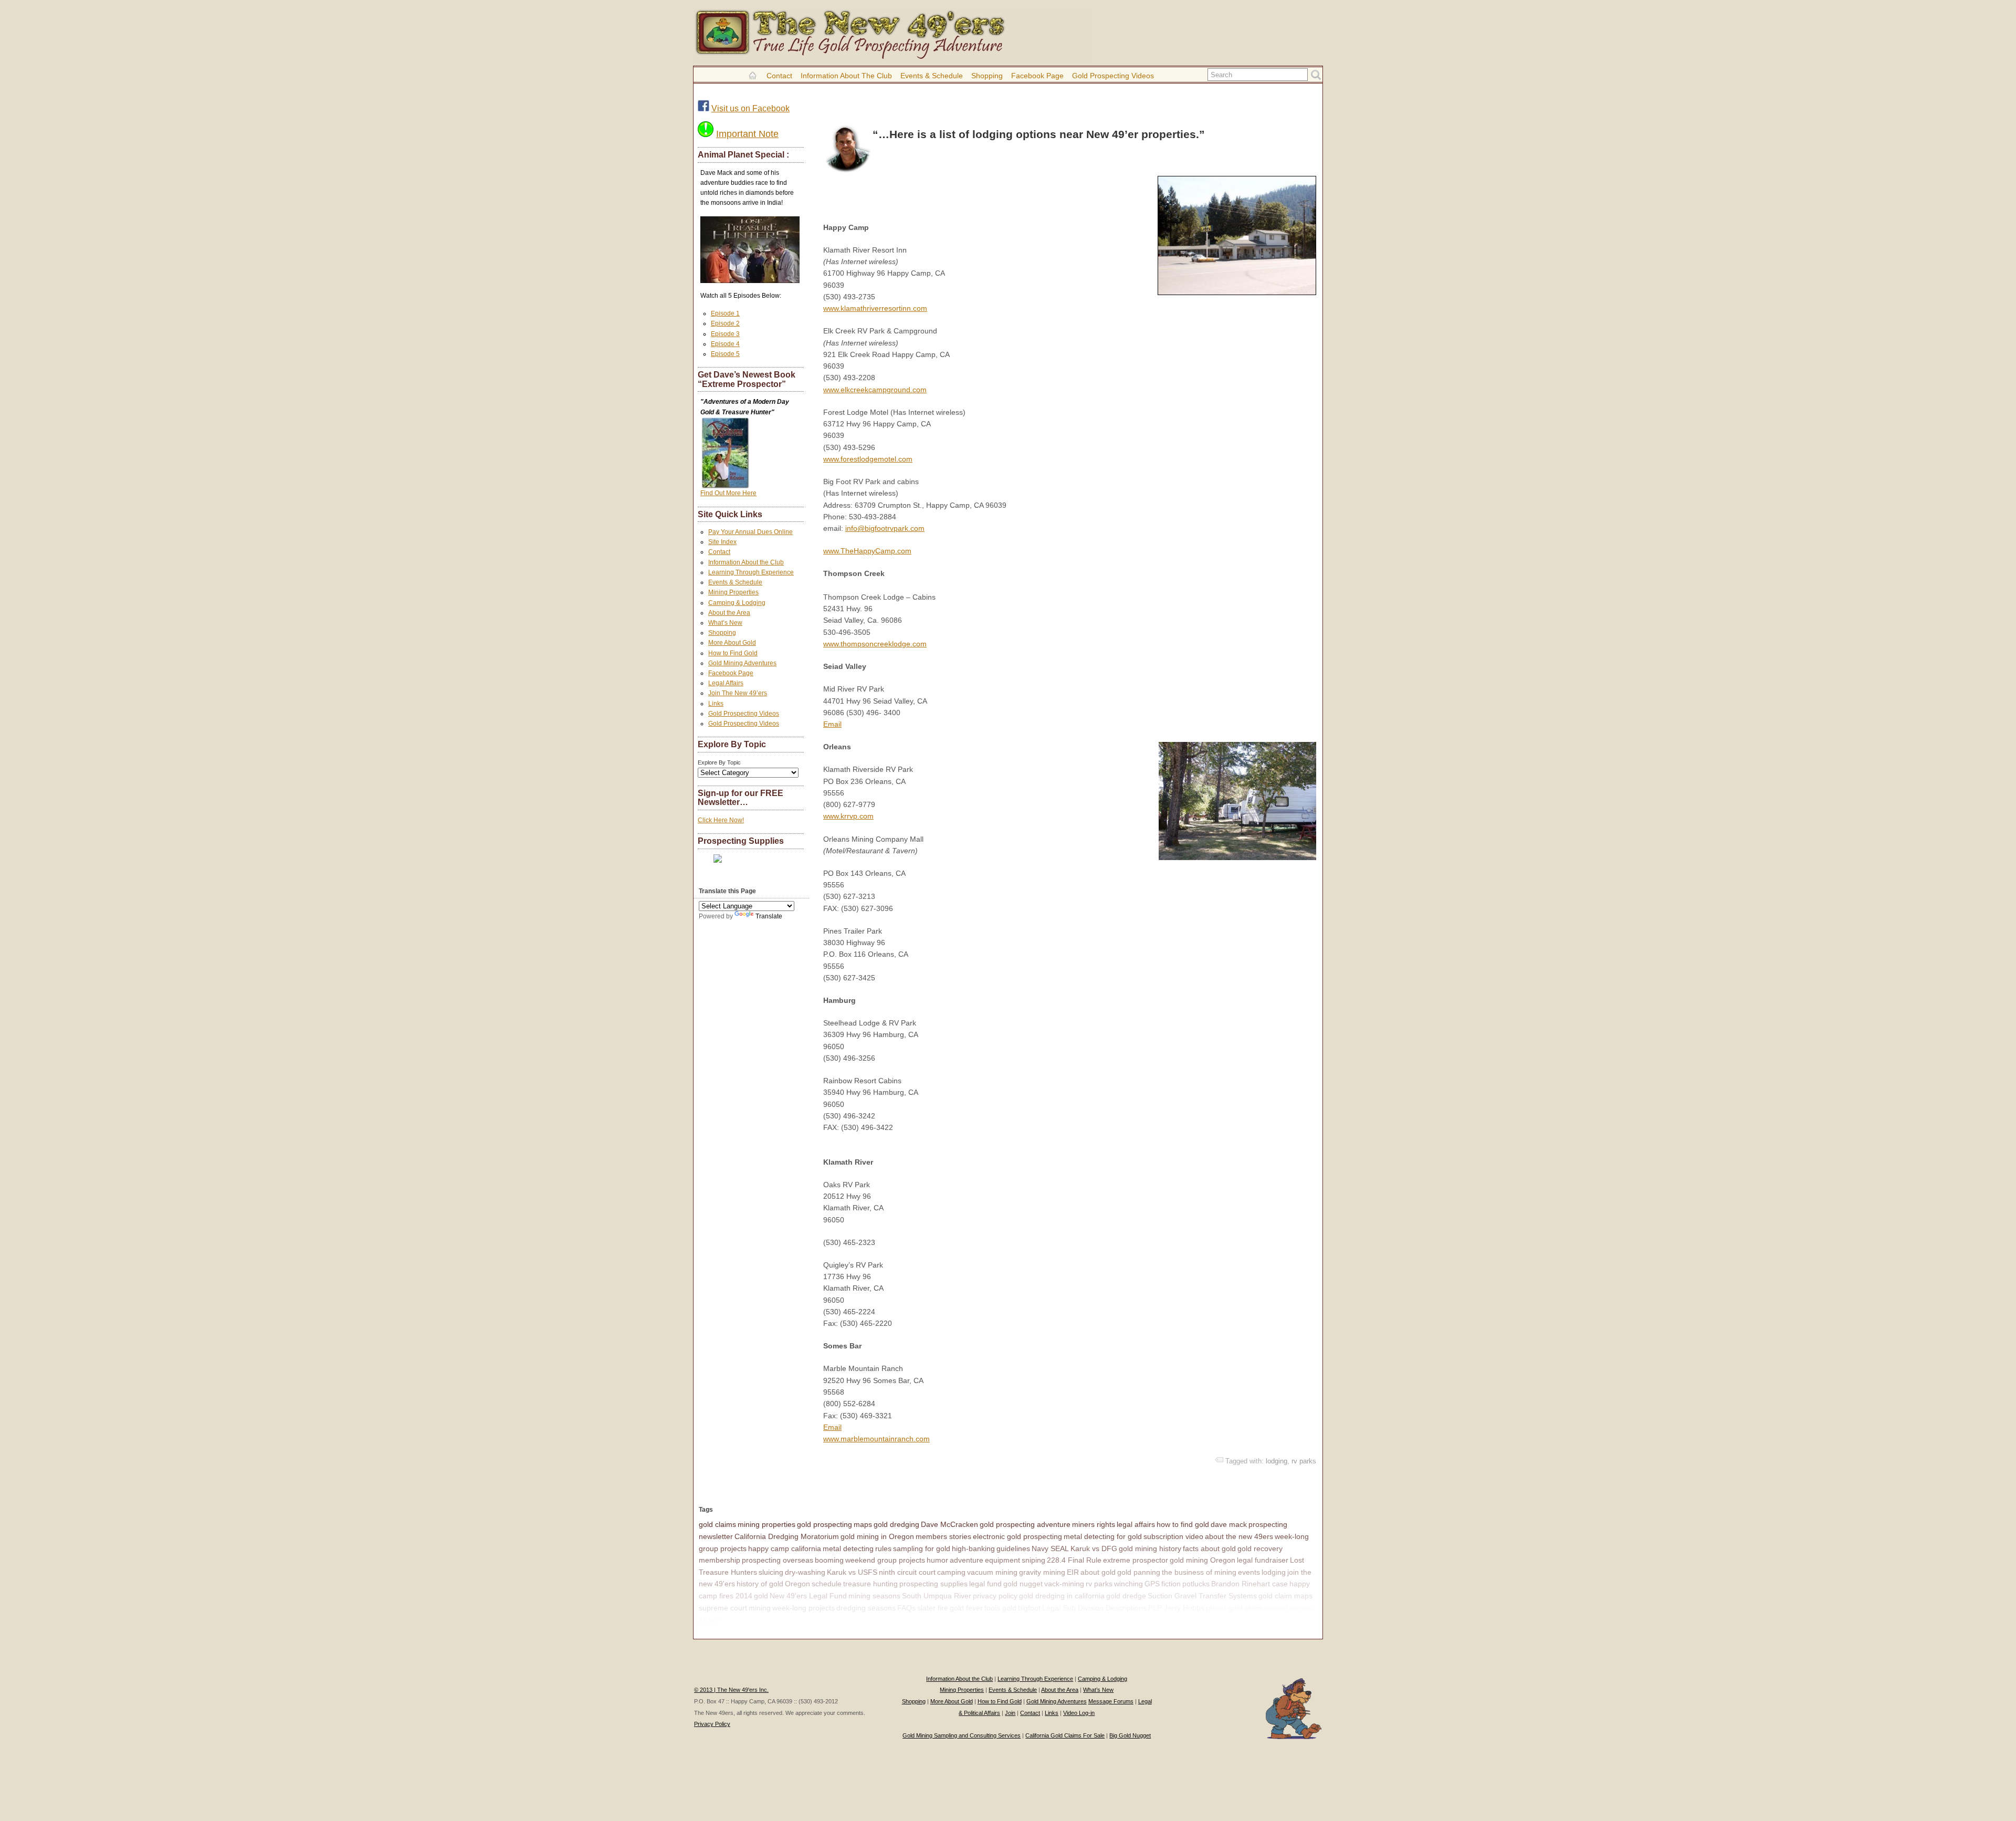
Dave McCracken (949, 1524)
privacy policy (995, 1596)
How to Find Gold (733, 653)
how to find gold (1183, 1524)
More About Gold (732, 643)
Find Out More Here (728, 493)
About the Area (729, 613)
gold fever (966, 1608)
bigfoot (1029, 1608)
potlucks (1196, 1584)
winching (1128, 1584)
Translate (769, 916)
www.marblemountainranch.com (876, 1439)
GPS (1152, 1584)
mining (760, 1608)
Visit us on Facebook (750, 108)
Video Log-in (1079, 1713)
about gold (1098, 1572)
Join (1010, 1713)
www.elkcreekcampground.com (875, 390)
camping (951, 1572)
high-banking (973, 1548)
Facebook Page (1037, 76)
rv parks (1304, 1461)
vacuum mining (992, 1572)
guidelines (1013, 1548)
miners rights (1094, 1524)
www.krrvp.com (848, 816)
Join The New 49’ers (738, 693)
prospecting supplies (933, 1584)
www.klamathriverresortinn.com (875, 308)
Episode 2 (725, 323)
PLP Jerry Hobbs (1176, 1608)
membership (720, 1560)
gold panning (1139, 1572)
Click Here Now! (721, 820)
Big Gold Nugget (1130, 1735)
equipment (1002, 1560)
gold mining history (1150, 1548)
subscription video (1173, 1536)
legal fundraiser (1263, 1560)
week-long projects (804, 1608)
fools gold (1000, 1608)
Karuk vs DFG (1094, 1548)
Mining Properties (733, 592)
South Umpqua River (937, 1596)
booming (829, 1560)
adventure (967, 1560)
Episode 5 (725, 354)
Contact (779, 76)
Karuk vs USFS (852, 1572)
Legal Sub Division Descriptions (1094, 1608)
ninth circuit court (907, 1572)
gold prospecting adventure (1025, 1524)
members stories (943, 1536)
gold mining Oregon (1203, 1560)
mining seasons (874, 1596)
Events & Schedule (932, 76)
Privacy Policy (712, 1724)
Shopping (987, 76)
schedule (827, 1584)
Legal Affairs (726, 683)
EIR (1073, 1572)
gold (761, 1596)
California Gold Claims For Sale (1065, 1735)
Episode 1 (725, 313)
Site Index (722, 542)
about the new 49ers (1239, 1536)
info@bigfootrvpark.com (885, 528)
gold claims (717, 1524)
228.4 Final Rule (1074, 1560)
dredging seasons (866, 1608)
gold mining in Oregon (877, 1536)
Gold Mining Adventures (742, 663)
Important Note (747, 134)
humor (937, 1560)
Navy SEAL (1050, 1548)
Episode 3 (725, 334)
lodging (1277, 1461)
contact (1276, 1608)
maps (863, 1524)
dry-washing (805, 1572)
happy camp (741, 1619)
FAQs (906, 1608)
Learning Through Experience (751, 572)
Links (716, 704)
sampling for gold (922, 1548)
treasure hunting (870, 1584)
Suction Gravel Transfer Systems (1202, 1596)
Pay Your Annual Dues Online (750, 532)
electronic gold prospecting (1017, 1536)
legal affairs (1136, 1524)
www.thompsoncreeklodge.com (875, 644)
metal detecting (848, 1548)
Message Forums (1111, 1701)
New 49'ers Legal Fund (808, 1596)
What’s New (725, 623)
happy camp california (785, 1548)
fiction (1171, 1584)
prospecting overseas (778, 1560)
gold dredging (896, 1524)
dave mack (1229, 1524)
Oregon (797, 1584)
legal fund (985, 1584)
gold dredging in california (1062, 1596)
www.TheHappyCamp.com (867, 551)
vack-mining (1064, 1584)
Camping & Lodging (737, 603)
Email (832, 724)
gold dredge (1126, 1596)
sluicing (771, 1572)
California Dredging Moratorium (787, 1536)
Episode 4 (725, 344)
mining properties (766, 1524)
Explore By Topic (719, 762)
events (1249, 1572)
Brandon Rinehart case (1249, 1584)
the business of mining (1199, 1572)
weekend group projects (885, 1560)
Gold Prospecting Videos (1113, 76)
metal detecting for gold (1103, 1536)
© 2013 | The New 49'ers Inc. (731, 1690)
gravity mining (1042, 1572)
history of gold (760, 1584)
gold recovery (1260, 1548)
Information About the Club (846, 76)
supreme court (723, 1608)
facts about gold (1209, 1548)
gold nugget (1023, 1584)
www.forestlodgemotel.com (868, 459)
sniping (1033, 1560)
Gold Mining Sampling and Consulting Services (962, 1735)
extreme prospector (1136, 1560)
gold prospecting (825, 1524)
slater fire (933, 1608)
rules (883, 1548)
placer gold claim (1234, 1608)
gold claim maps (1285, 1596)
